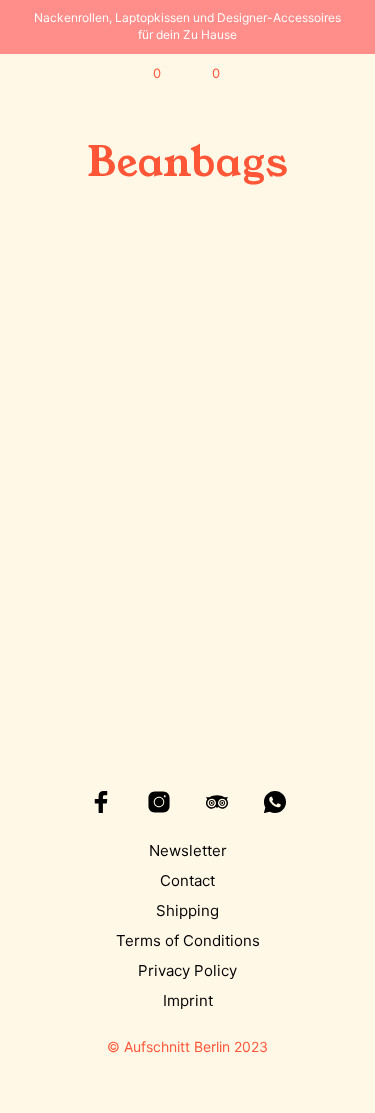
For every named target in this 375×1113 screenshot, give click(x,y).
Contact (187, 880)
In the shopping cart (95, 605)
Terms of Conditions (188, 940)
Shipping (187, 910)
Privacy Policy (187, 970)
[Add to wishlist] (165, 527)
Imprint (188, 1000)
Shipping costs (107, 625)
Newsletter (188, 850)
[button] (143, 74)
